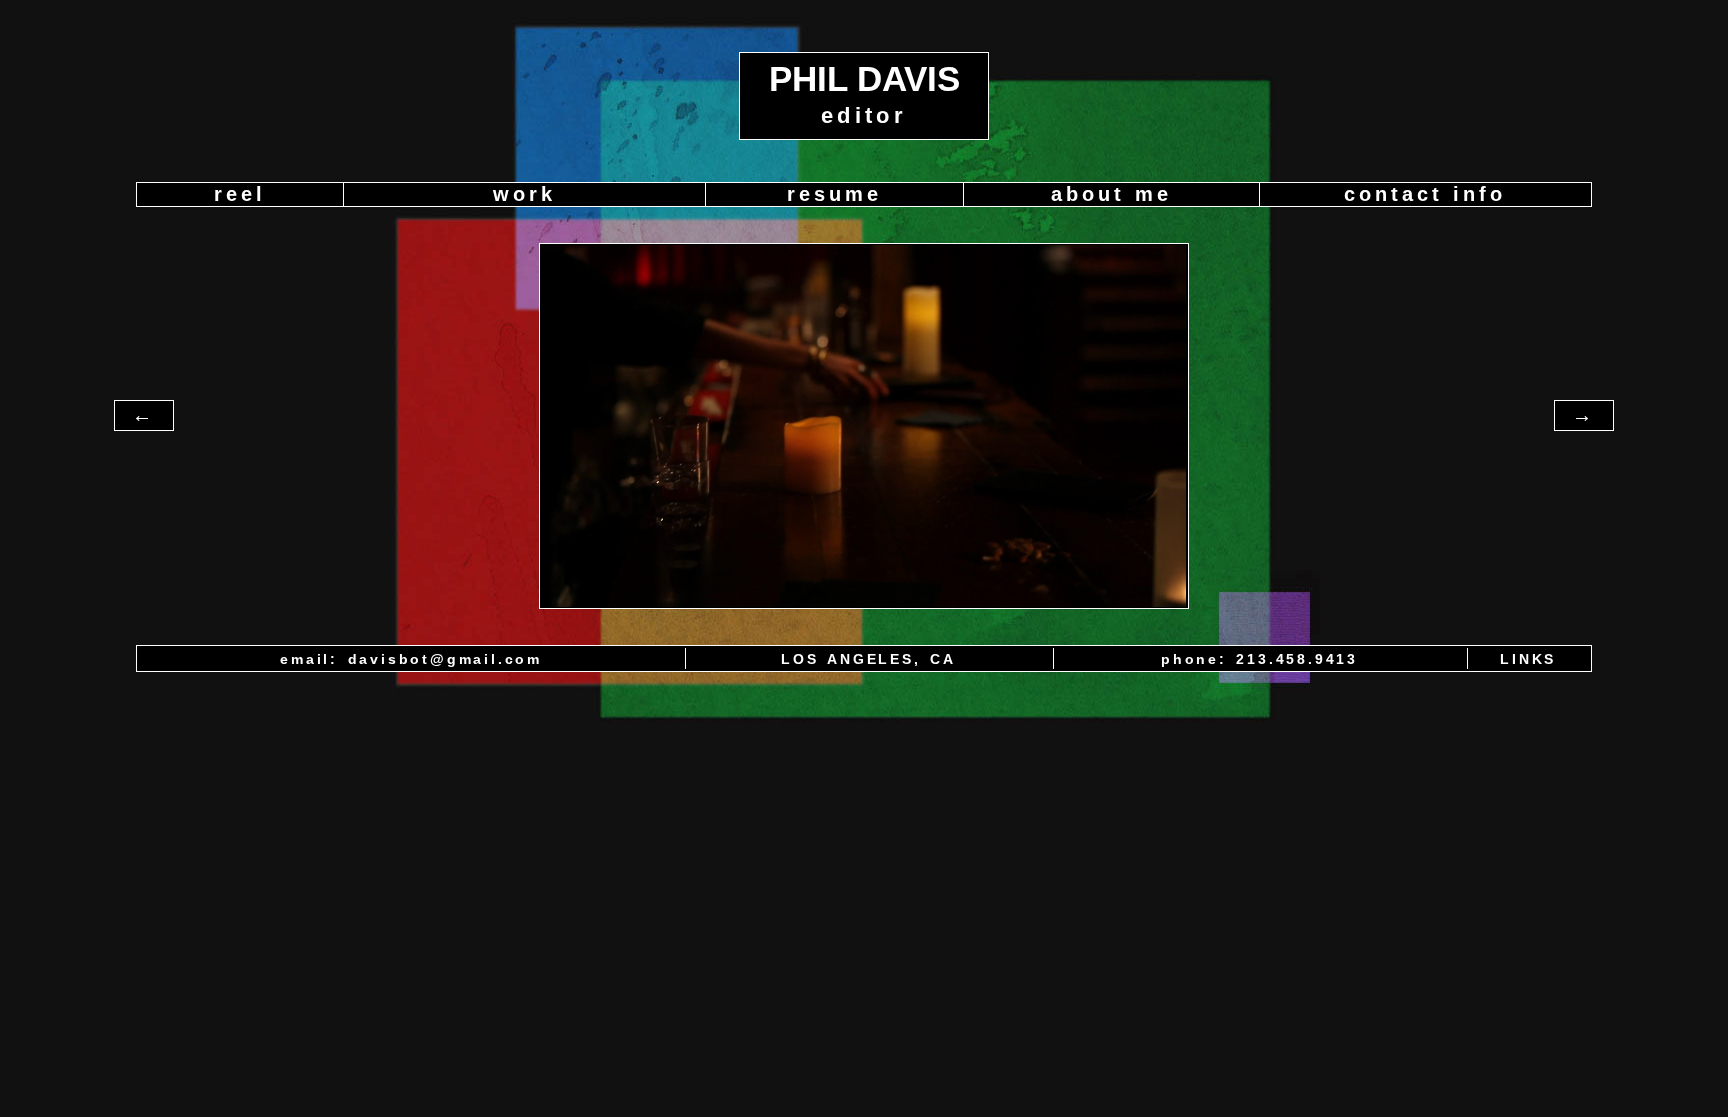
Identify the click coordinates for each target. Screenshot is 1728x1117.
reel (240, 194)
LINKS (1528, 659)
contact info (1425, 194)
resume (834, 194)
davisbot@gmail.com (445, 659)
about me (1111, 194)
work (524, 194)
